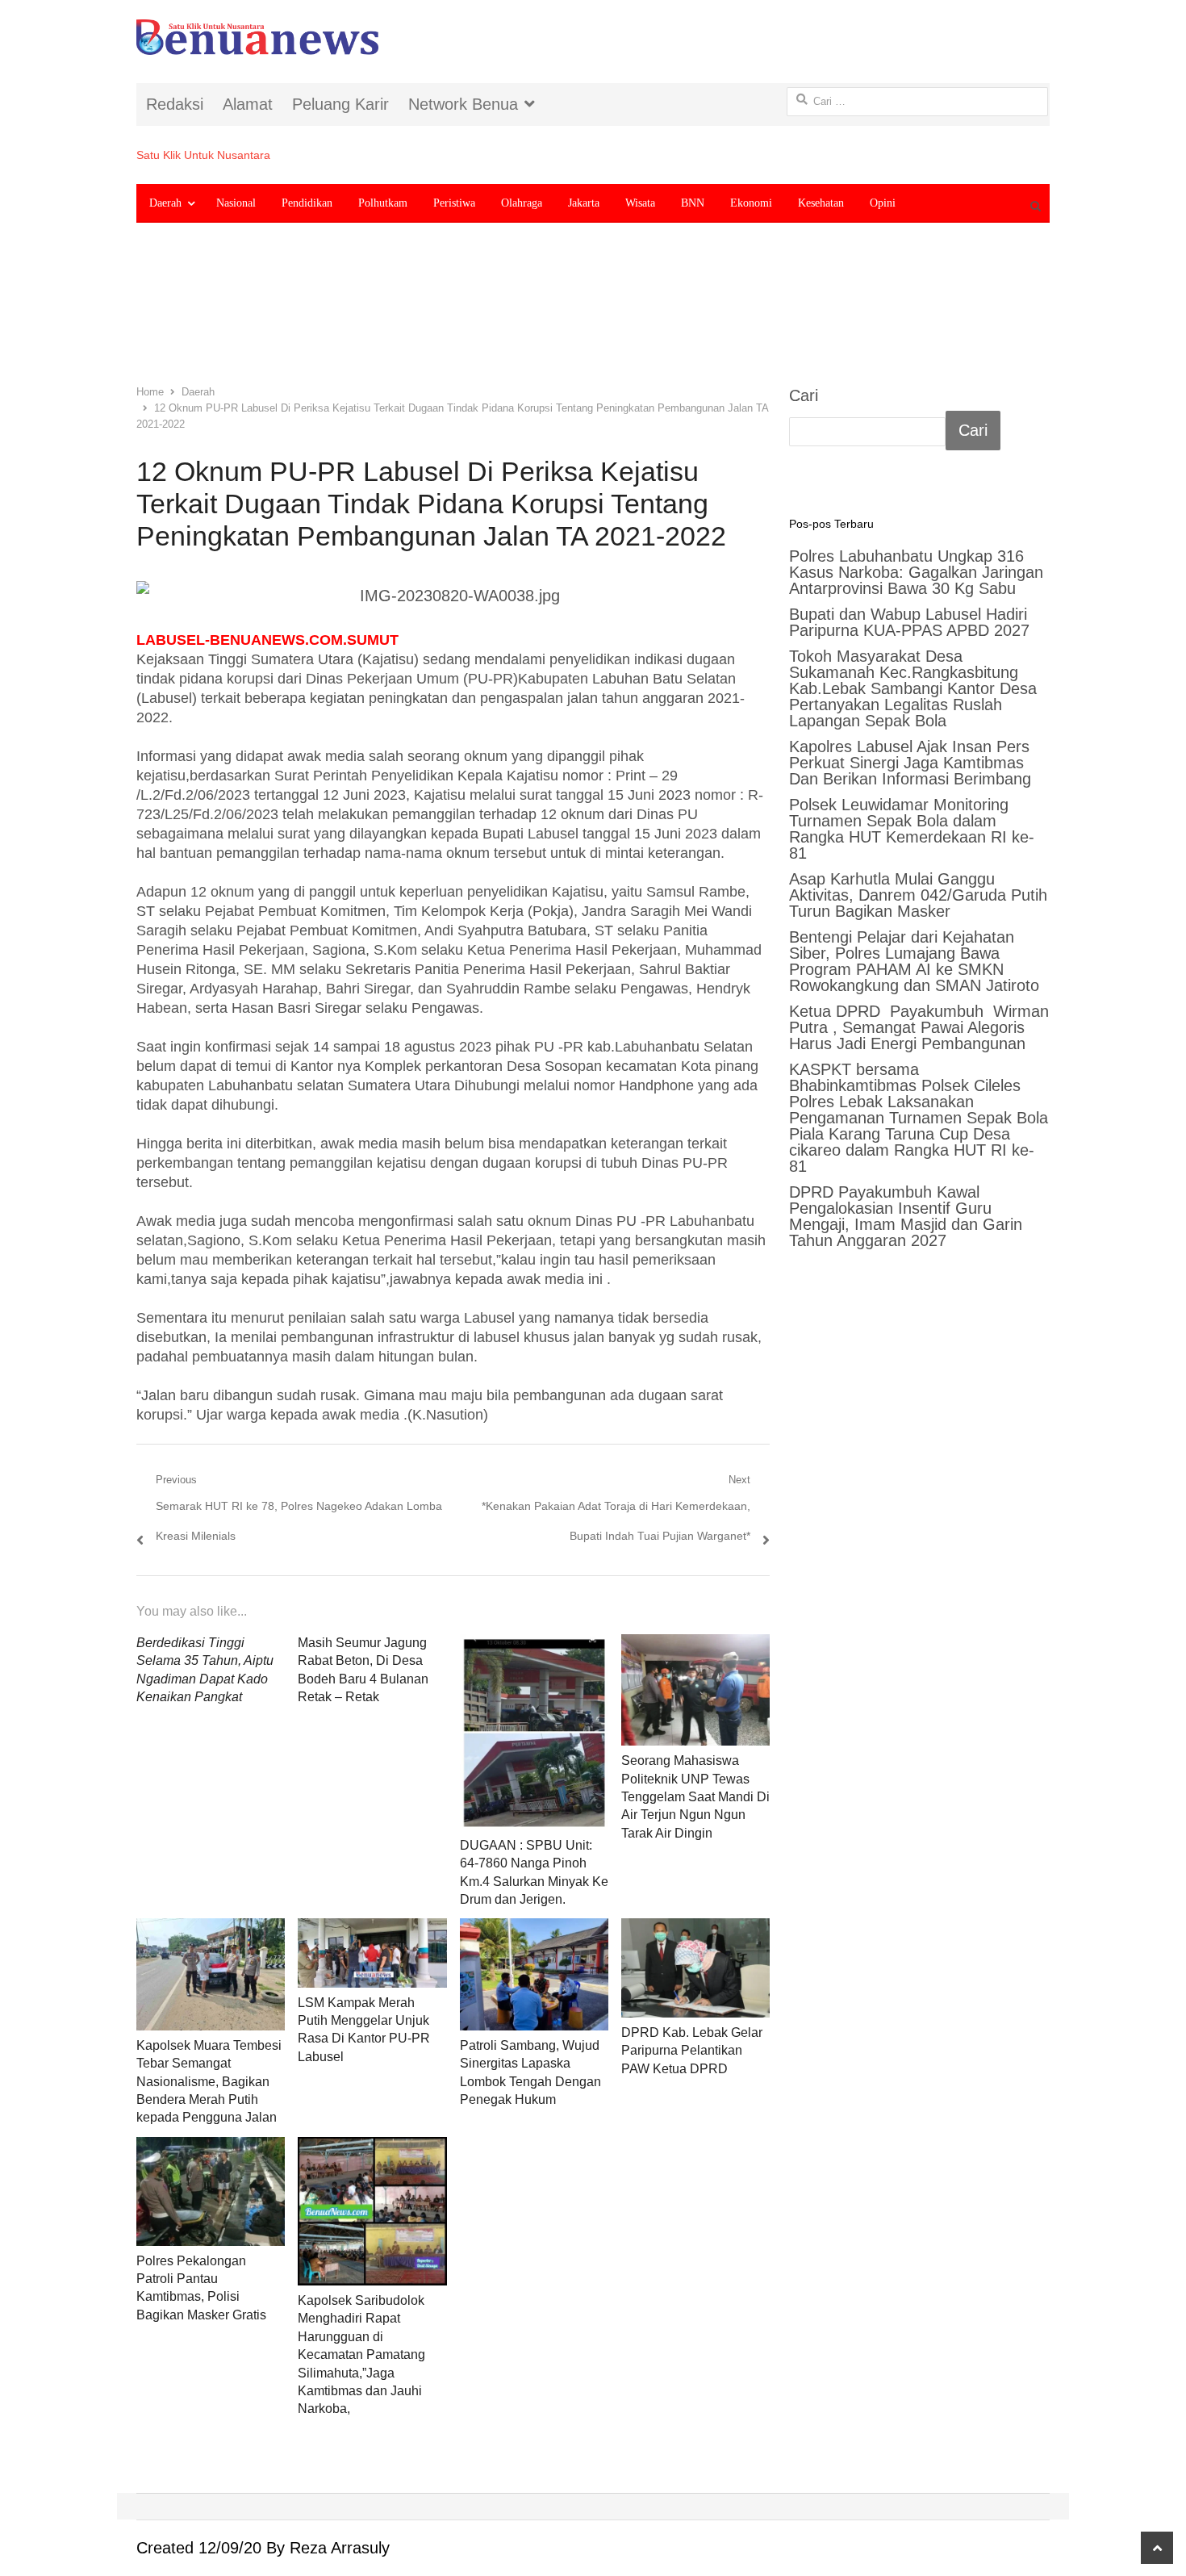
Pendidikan (307, 203)
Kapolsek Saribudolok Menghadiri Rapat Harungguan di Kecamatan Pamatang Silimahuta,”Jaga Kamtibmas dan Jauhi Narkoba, (361, 2354)
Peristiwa (454, 203)
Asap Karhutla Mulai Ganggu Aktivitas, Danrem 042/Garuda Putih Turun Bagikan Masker (918, 895)
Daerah (165, 203)
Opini (883, 203)
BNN (693, 203)
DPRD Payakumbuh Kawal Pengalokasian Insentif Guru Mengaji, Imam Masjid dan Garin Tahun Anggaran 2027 (906, 1216)
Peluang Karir (340, 104)
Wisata (640, 203)
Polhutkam (383, 203)
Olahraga (522, 203)
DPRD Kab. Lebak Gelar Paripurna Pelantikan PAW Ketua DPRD (692, 2051)
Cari (804, 395)
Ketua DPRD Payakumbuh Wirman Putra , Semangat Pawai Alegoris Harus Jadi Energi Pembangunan (919, 1027)
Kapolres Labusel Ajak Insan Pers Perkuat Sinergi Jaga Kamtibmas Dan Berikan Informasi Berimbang (910, 763)
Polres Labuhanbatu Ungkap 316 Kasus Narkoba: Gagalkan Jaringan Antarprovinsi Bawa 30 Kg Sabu (916, 572)
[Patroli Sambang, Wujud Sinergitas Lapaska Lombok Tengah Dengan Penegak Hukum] (534, 1974)
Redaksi (175, 104)
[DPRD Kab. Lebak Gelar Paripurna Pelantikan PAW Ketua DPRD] (695, 1968)
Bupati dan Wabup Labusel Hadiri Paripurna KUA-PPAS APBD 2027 (909, 622)
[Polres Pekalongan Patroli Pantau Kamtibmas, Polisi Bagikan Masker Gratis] (211, 2191)
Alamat (248, 104)
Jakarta (584, 203)
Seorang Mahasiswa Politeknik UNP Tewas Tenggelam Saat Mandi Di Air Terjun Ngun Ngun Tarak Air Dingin (695, 1797)
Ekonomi (751, 203)
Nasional (236, 203)
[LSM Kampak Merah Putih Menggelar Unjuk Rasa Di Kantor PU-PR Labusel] (372, 1953)
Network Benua (463, 104)
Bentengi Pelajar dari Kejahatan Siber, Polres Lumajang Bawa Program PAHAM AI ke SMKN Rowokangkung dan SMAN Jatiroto (914, 961)
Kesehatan (821, 203)
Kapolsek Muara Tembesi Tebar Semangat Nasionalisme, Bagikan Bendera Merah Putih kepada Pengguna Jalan (209, 2082)
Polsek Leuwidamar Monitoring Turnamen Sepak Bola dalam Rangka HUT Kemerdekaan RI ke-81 (912, 829)
